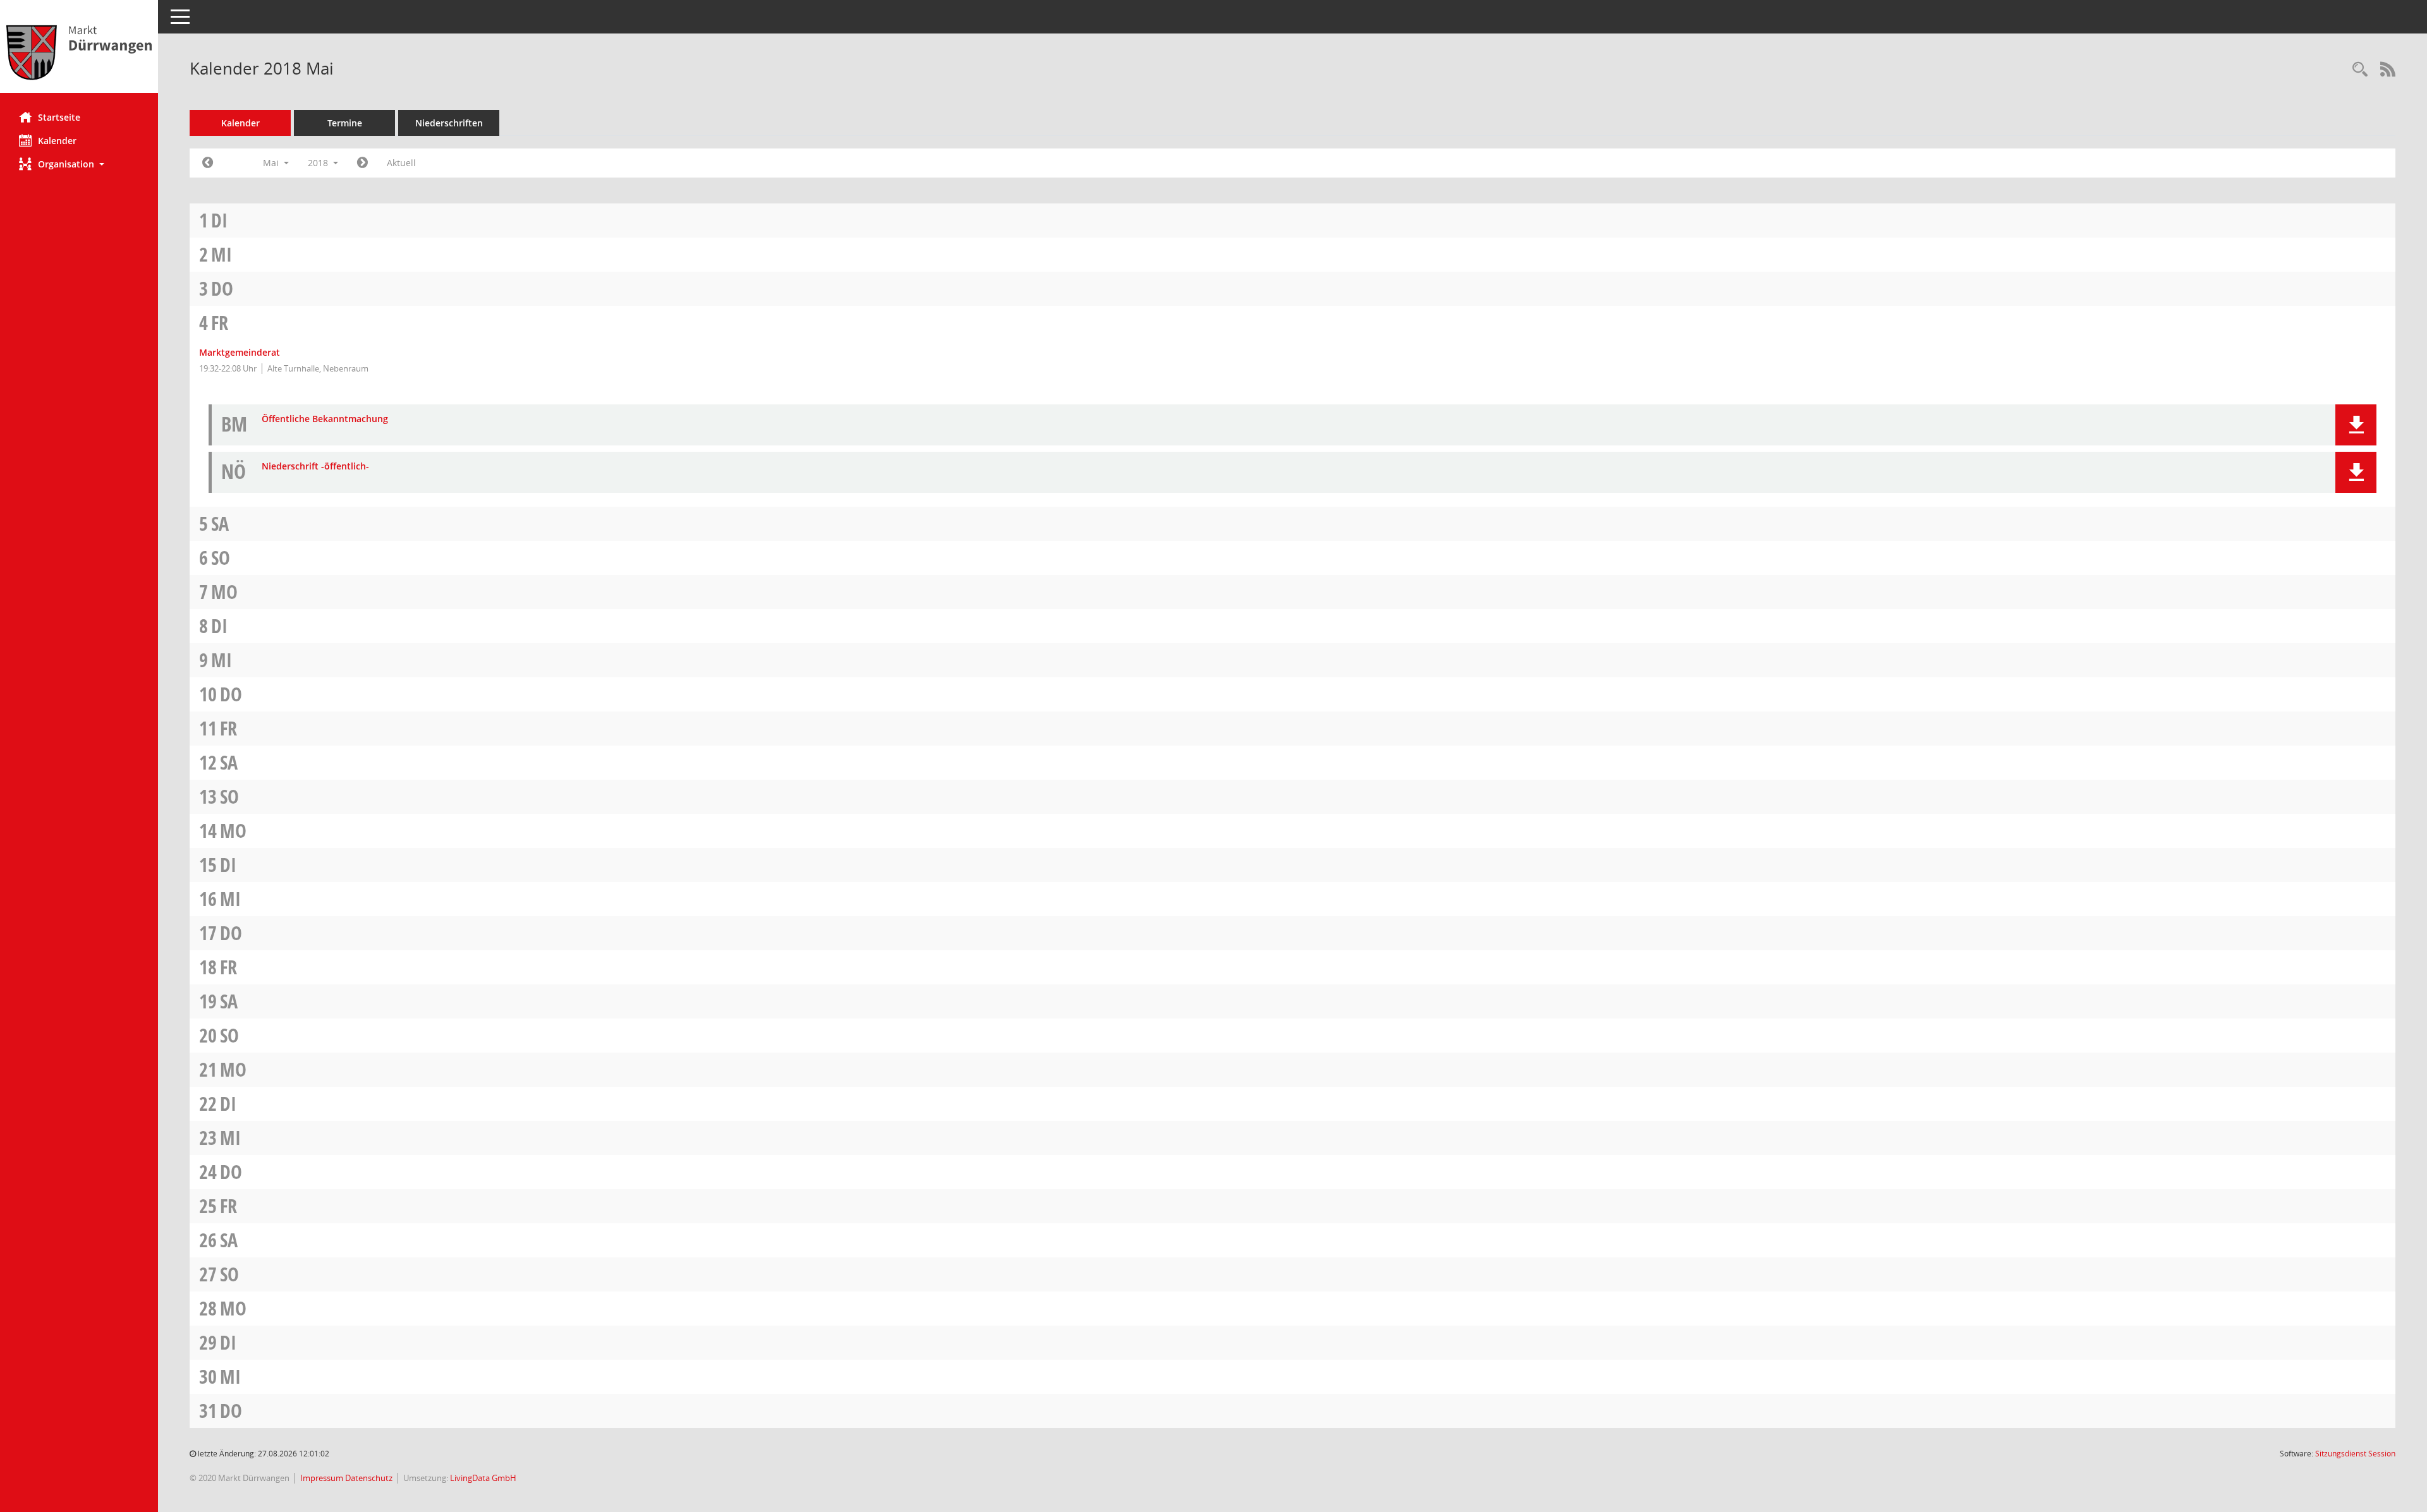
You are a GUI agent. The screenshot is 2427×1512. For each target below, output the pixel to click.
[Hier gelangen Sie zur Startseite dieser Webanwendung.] (79, 51)
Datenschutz (369, 1478)
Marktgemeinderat (240, 352)
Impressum (323, 1478)
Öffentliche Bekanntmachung (325, 419)
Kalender (57, 141)
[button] (79, 164)
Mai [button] (272, 163)
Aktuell (401, 163)
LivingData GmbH (483, 1478)
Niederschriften (449, 123)
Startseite (59, 117)
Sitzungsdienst (2355, 1454)
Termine (345, 123)
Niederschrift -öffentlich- (315, 467)
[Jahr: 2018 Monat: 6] (362, 163)
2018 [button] (319, 163)
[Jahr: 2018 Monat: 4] (208, 163)
